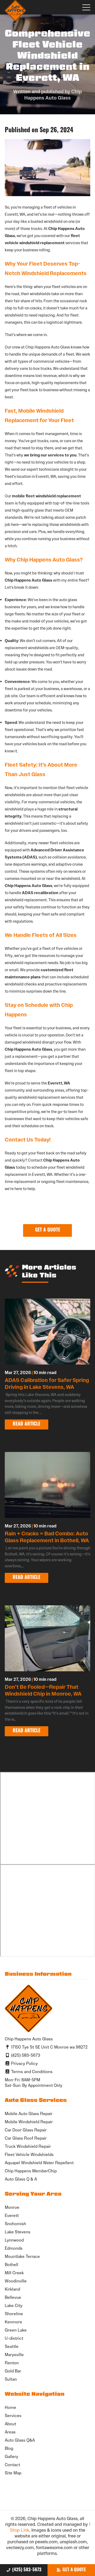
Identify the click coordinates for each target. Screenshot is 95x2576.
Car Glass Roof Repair (26, 2138)
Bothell (11, 2265)
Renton (12, 2363)
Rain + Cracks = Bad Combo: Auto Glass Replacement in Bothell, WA (47, 1537)
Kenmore (13, 2322)
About (10, 2424)
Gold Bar (13, 2371)
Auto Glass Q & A (21, 2179)
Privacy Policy (24, 2063)
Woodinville (16, 2281)
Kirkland (12, 2289)
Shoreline (14, 2314)
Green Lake (16, 2330)
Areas (10, 2432)
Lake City (14, 2306)
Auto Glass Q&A (20, 2440)
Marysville (14, 2355)
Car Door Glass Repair (26, 2130)
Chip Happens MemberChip (31, 2171)
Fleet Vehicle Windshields (29, 2155)
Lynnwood (14, 2240)
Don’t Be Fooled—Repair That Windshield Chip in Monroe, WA (43, 1690)
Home (10, 2407)
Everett (12, 2216)
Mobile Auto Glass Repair (29, 2114)
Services (13, 2416)
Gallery (11, 2457)
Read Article (27, 1424)
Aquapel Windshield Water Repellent (39, 2163)
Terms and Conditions (31, 2072)
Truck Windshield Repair (28, 2146)
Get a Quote (74, 2570)
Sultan (11, 2379)
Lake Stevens (18, 2232)
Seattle (12, 2346)
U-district (14, 2338)
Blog (9, 2448)
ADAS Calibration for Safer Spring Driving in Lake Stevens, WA (47, 1384)
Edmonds (14, 2248)
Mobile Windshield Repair (29, 2122)
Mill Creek (14, 2273)
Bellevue (13, 2297)
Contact (12, 2465)
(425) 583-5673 (27, 2570)
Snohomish (15, 2224)
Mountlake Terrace (22, 2256)
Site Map (13, 2473)
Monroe (12, 2207)
